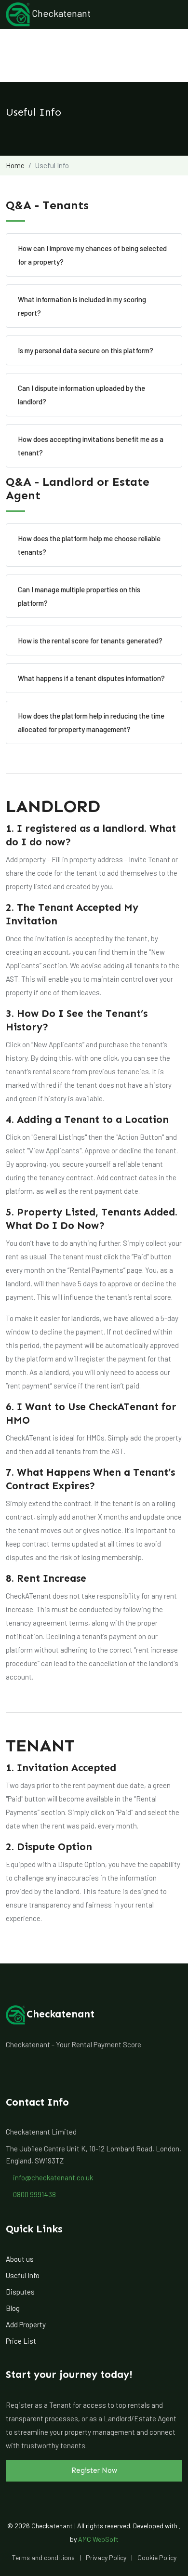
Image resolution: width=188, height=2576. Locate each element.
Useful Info (23, 2275)
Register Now (94, 2470)
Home (15, 165)
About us (20, 2259)
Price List (21, 2341)
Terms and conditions (43, 2557)
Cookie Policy (157, 2557)
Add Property (26, 2324)
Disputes (20, 2292)
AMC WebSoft (98, 2539)
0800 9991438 (34, 2194)
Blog (13, 2308)
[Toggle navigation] (169, 14)
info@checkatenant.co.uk (52, 2177)
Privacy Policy (106, 2557)
